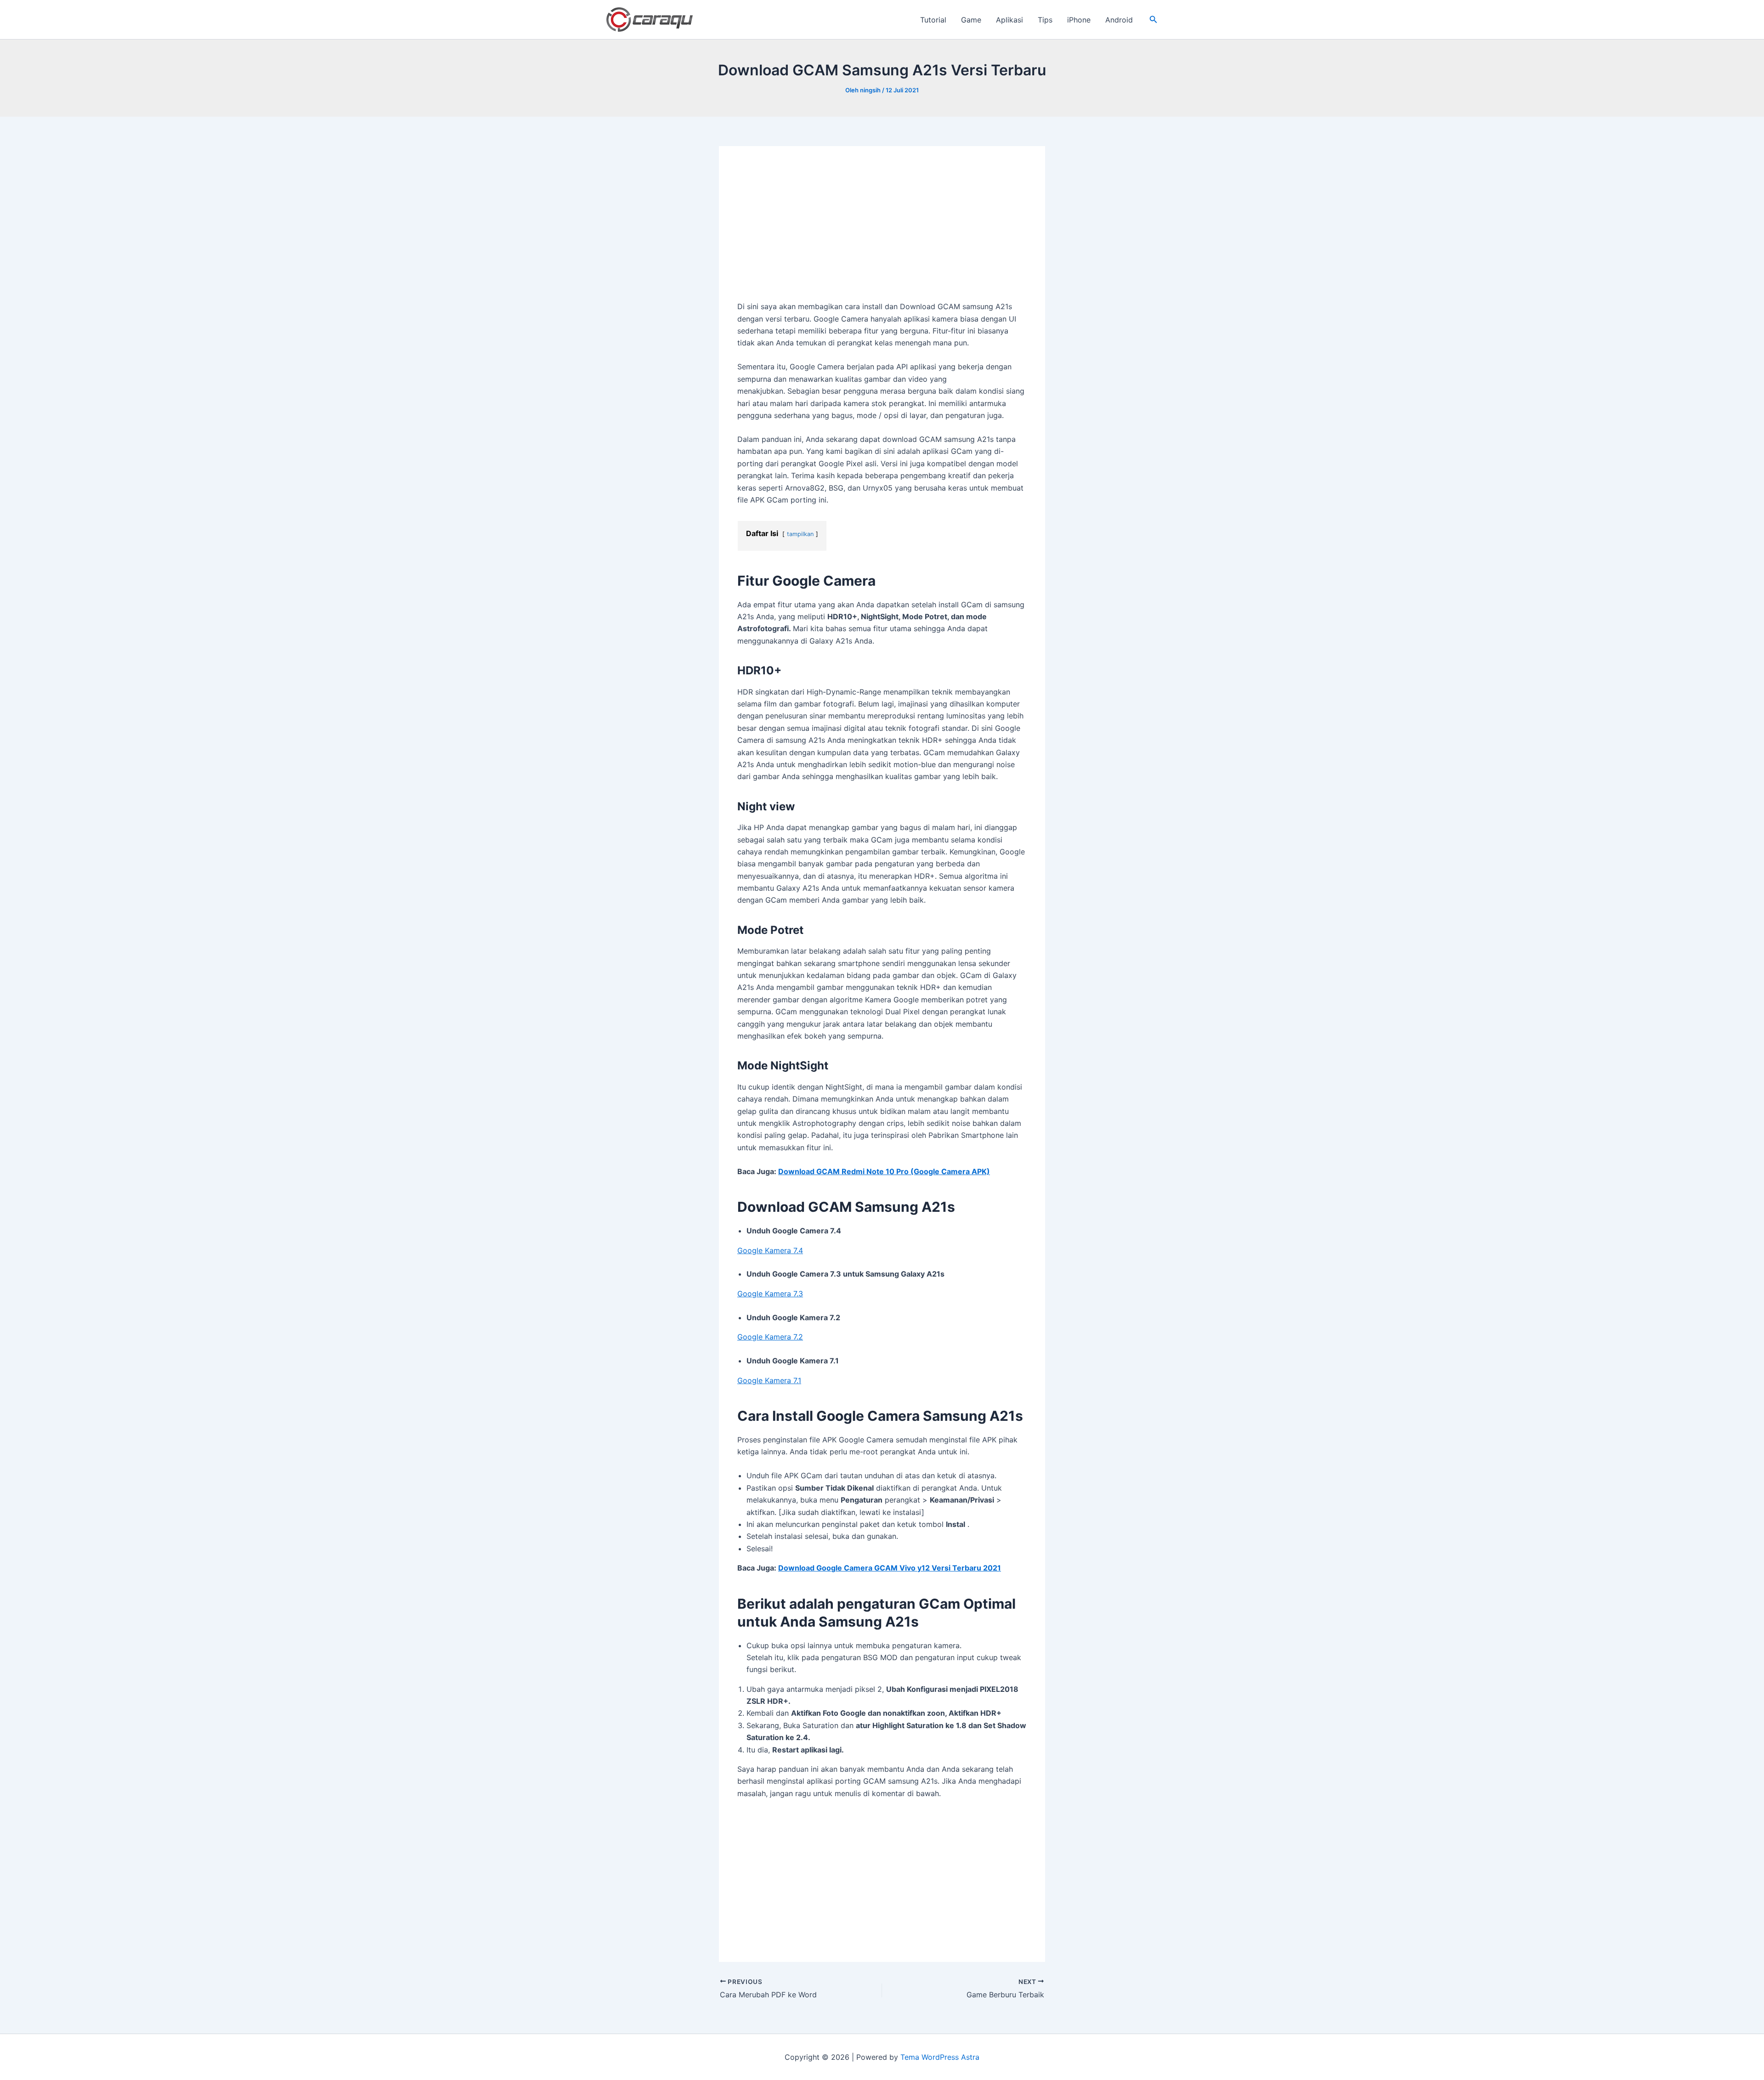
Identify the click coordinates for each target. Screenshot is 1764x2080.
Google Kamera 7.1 (769, 1380)
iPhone (1079, 20)
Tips (1045, 20)
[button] (1153, 20)
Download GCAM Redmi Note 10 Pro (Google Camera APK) (884, 1171)
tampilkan (800, 534)
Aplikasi (1009, 20)
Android (1119, 20)
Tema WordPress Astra (940, 2057)
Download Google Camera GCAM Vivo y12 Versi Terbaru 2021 (890, 1568)
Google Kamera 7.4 (770, 1250)
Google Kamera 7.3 (770, 1294)
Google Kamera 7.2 (770, 1337)
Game (971, 20)
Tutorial (933, 20)
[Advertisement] (882, 232)
